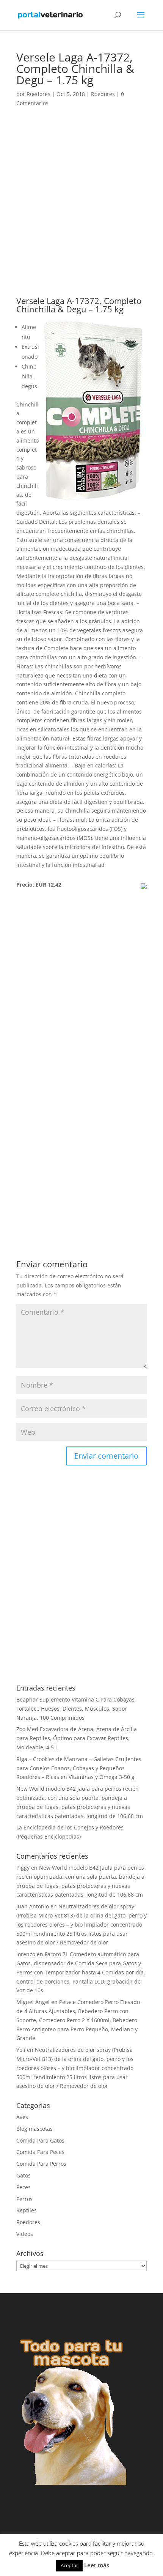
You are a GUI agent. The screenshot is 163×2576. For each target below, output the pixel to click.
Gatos (24, 2175)
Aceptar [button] (69, 2565)
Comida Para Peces (40, 2152)
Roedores (38, 94)
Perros (24, 2199)
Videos (25, 2234)
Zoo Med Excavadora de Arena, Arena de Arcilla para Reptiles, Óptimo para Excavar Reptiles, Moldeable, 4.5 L (77, 1738)
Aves (22, 2117)
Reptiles (27, 2210)
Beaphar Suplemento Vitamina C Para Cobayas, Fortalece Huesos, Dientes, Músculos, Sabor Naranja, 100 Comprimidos (76, 1709)
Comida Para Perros (41, 2164)
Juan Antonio (33, 1906)
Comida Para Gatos (40, 2140)
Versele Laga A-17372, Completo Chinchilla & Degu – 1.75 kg (79, 305)
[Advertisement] (81, 212)
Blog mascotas (34, 2129)
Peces (24, 2187)
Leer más (97, 2565)
